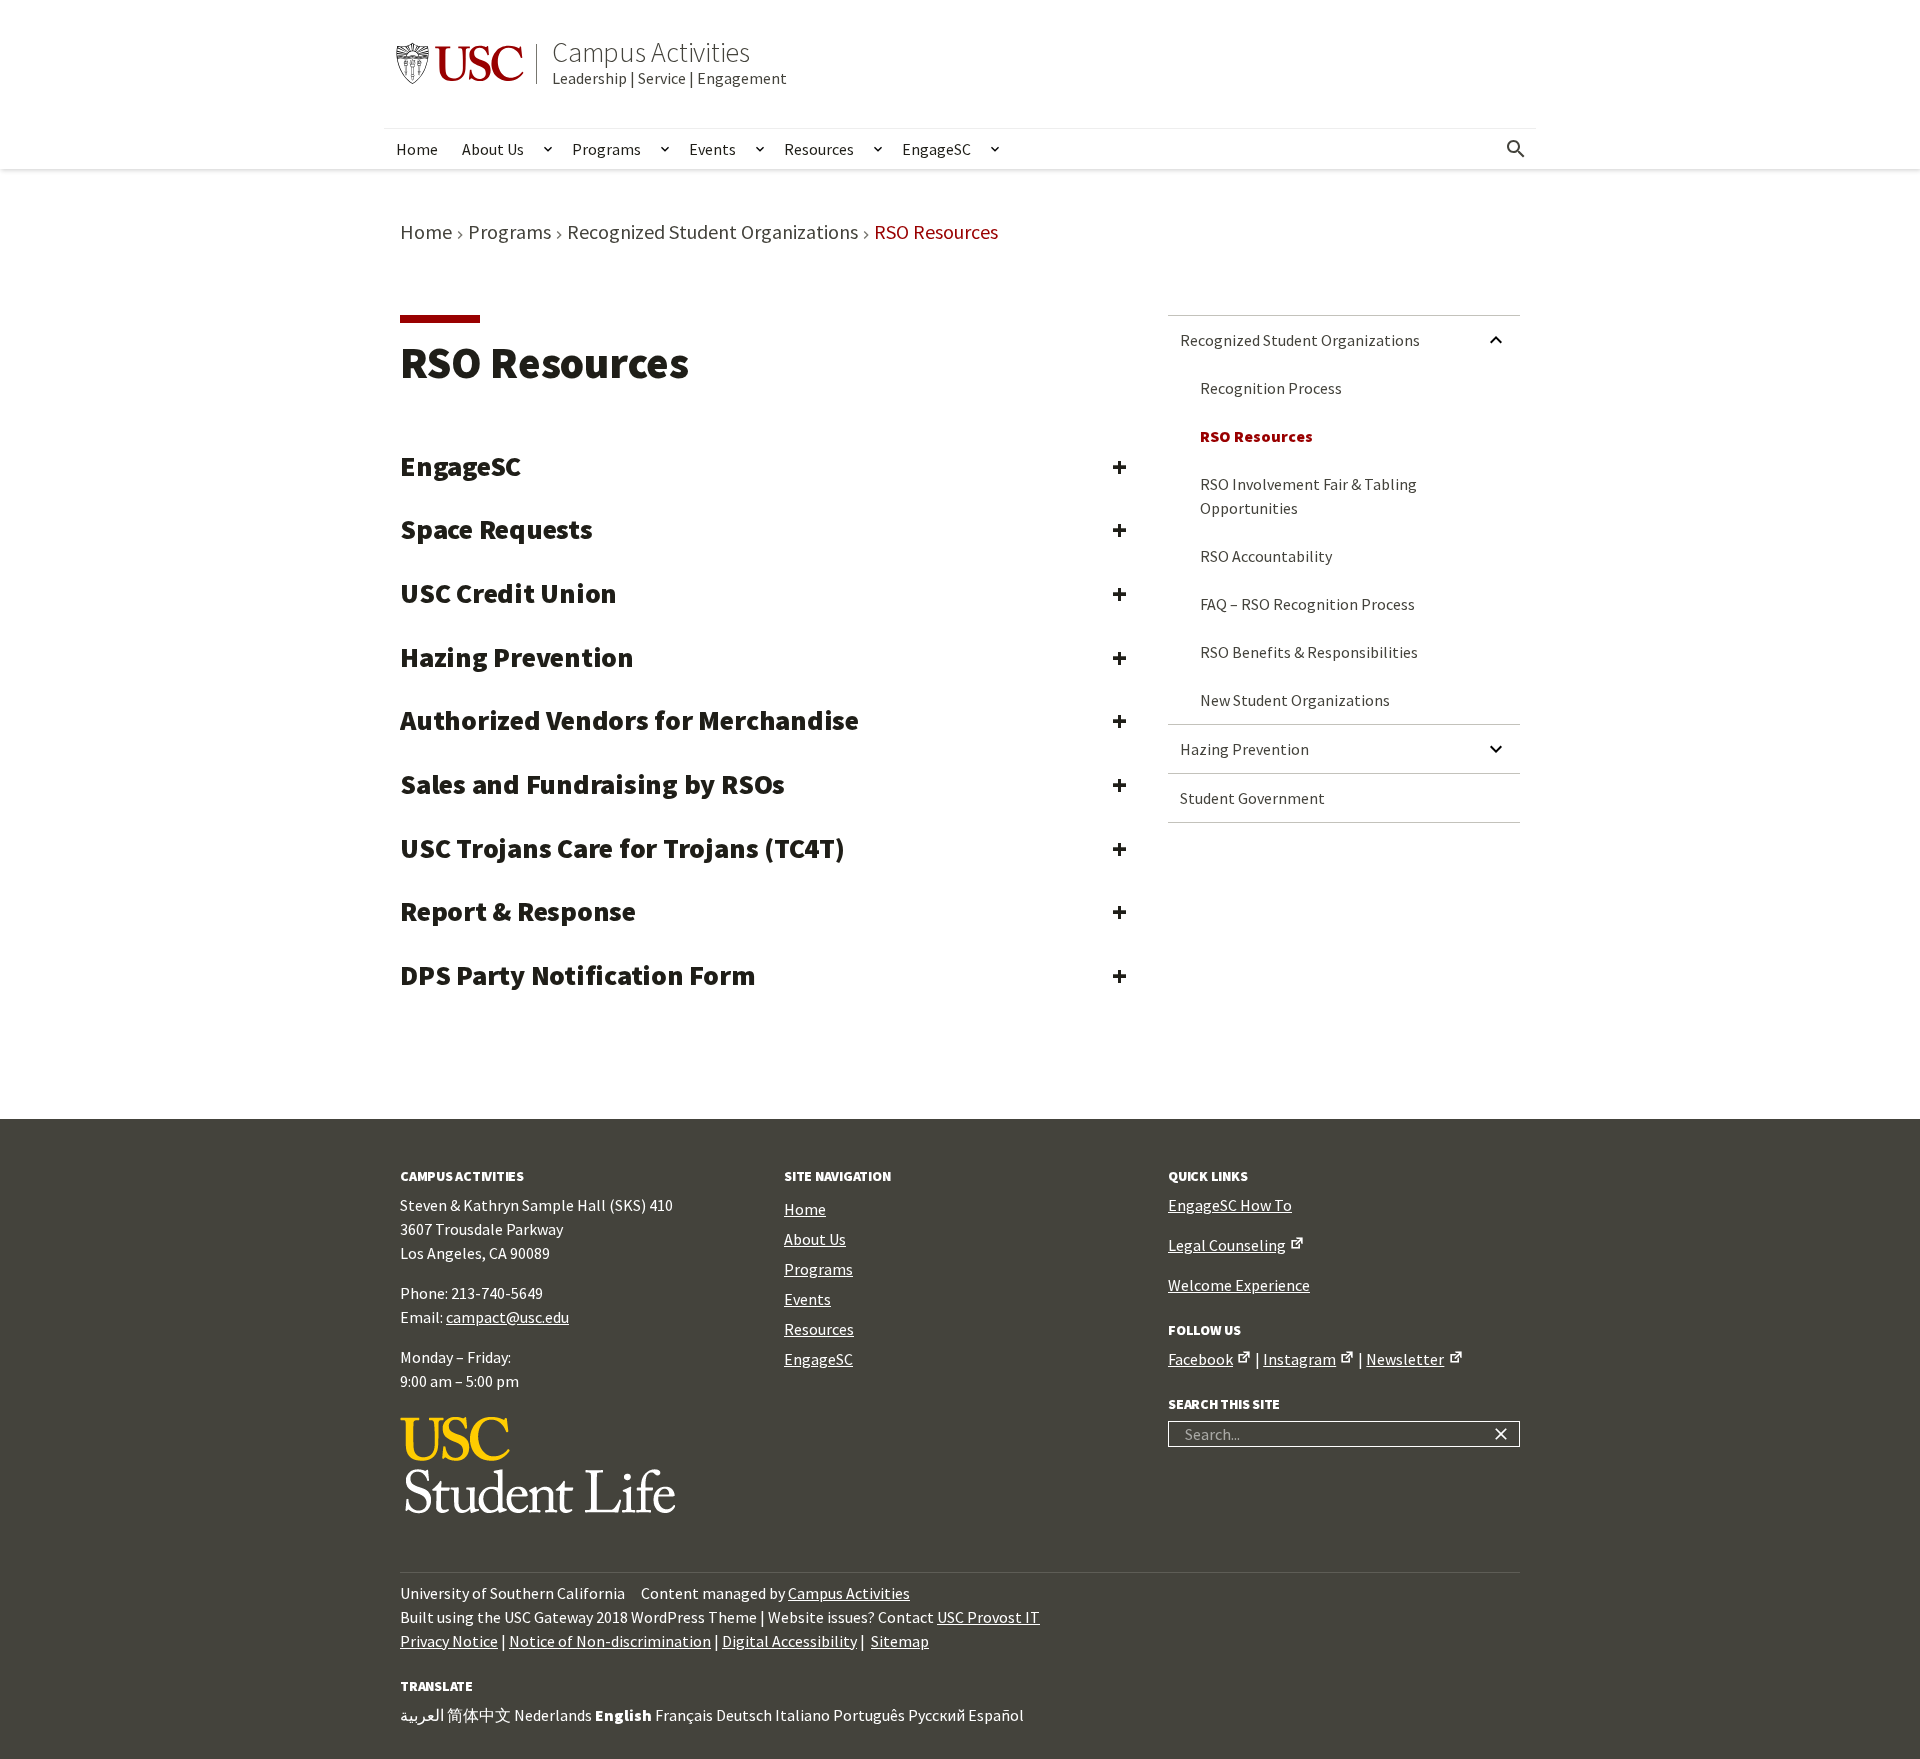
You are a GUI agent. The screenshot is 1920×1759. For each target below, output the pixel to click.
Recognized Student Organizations (1300, 340)
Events (712, 149)
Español (996, 1715)
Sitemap (900, 1641)
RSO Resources (1256, 436)
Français (684, 1715)
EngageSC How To (1230, 1205)
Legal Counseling (1227, 1245)
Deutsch (744, 1715)
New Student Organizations (1295, 700)
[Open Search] (1516, 149)
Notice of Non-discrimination (610, 1641)
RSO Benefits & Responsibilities (1309, 652)
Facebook (1200, 1359)
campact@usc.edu (507, 1317)
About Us (493, 149)
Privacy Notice (449, 1641)
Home (417, 149)
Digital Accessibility (789, 1641)
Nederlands (553, 1715)
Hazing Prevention (1244, 749)
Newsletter (1405, 1359)
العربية (422, 1715)
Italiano (802, 1715)
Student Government (1252, 798)
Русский (936, 1715)
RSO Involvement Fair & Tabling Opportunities (1308, 496)
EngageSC (936, 149)
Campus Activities (651, 52)
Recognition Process (1271, 388)
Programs (606, 149)
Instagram (1299, 1359)
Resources (819, 149)
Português (869, 1715)
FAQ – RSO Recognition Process (1307, 604)
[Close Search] (1501, 1434)
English (623, 1715)
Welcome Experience (1239, 1285)
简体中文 (479, 1715)
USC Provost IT (988, 1617)
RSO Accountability (1266, 556)
